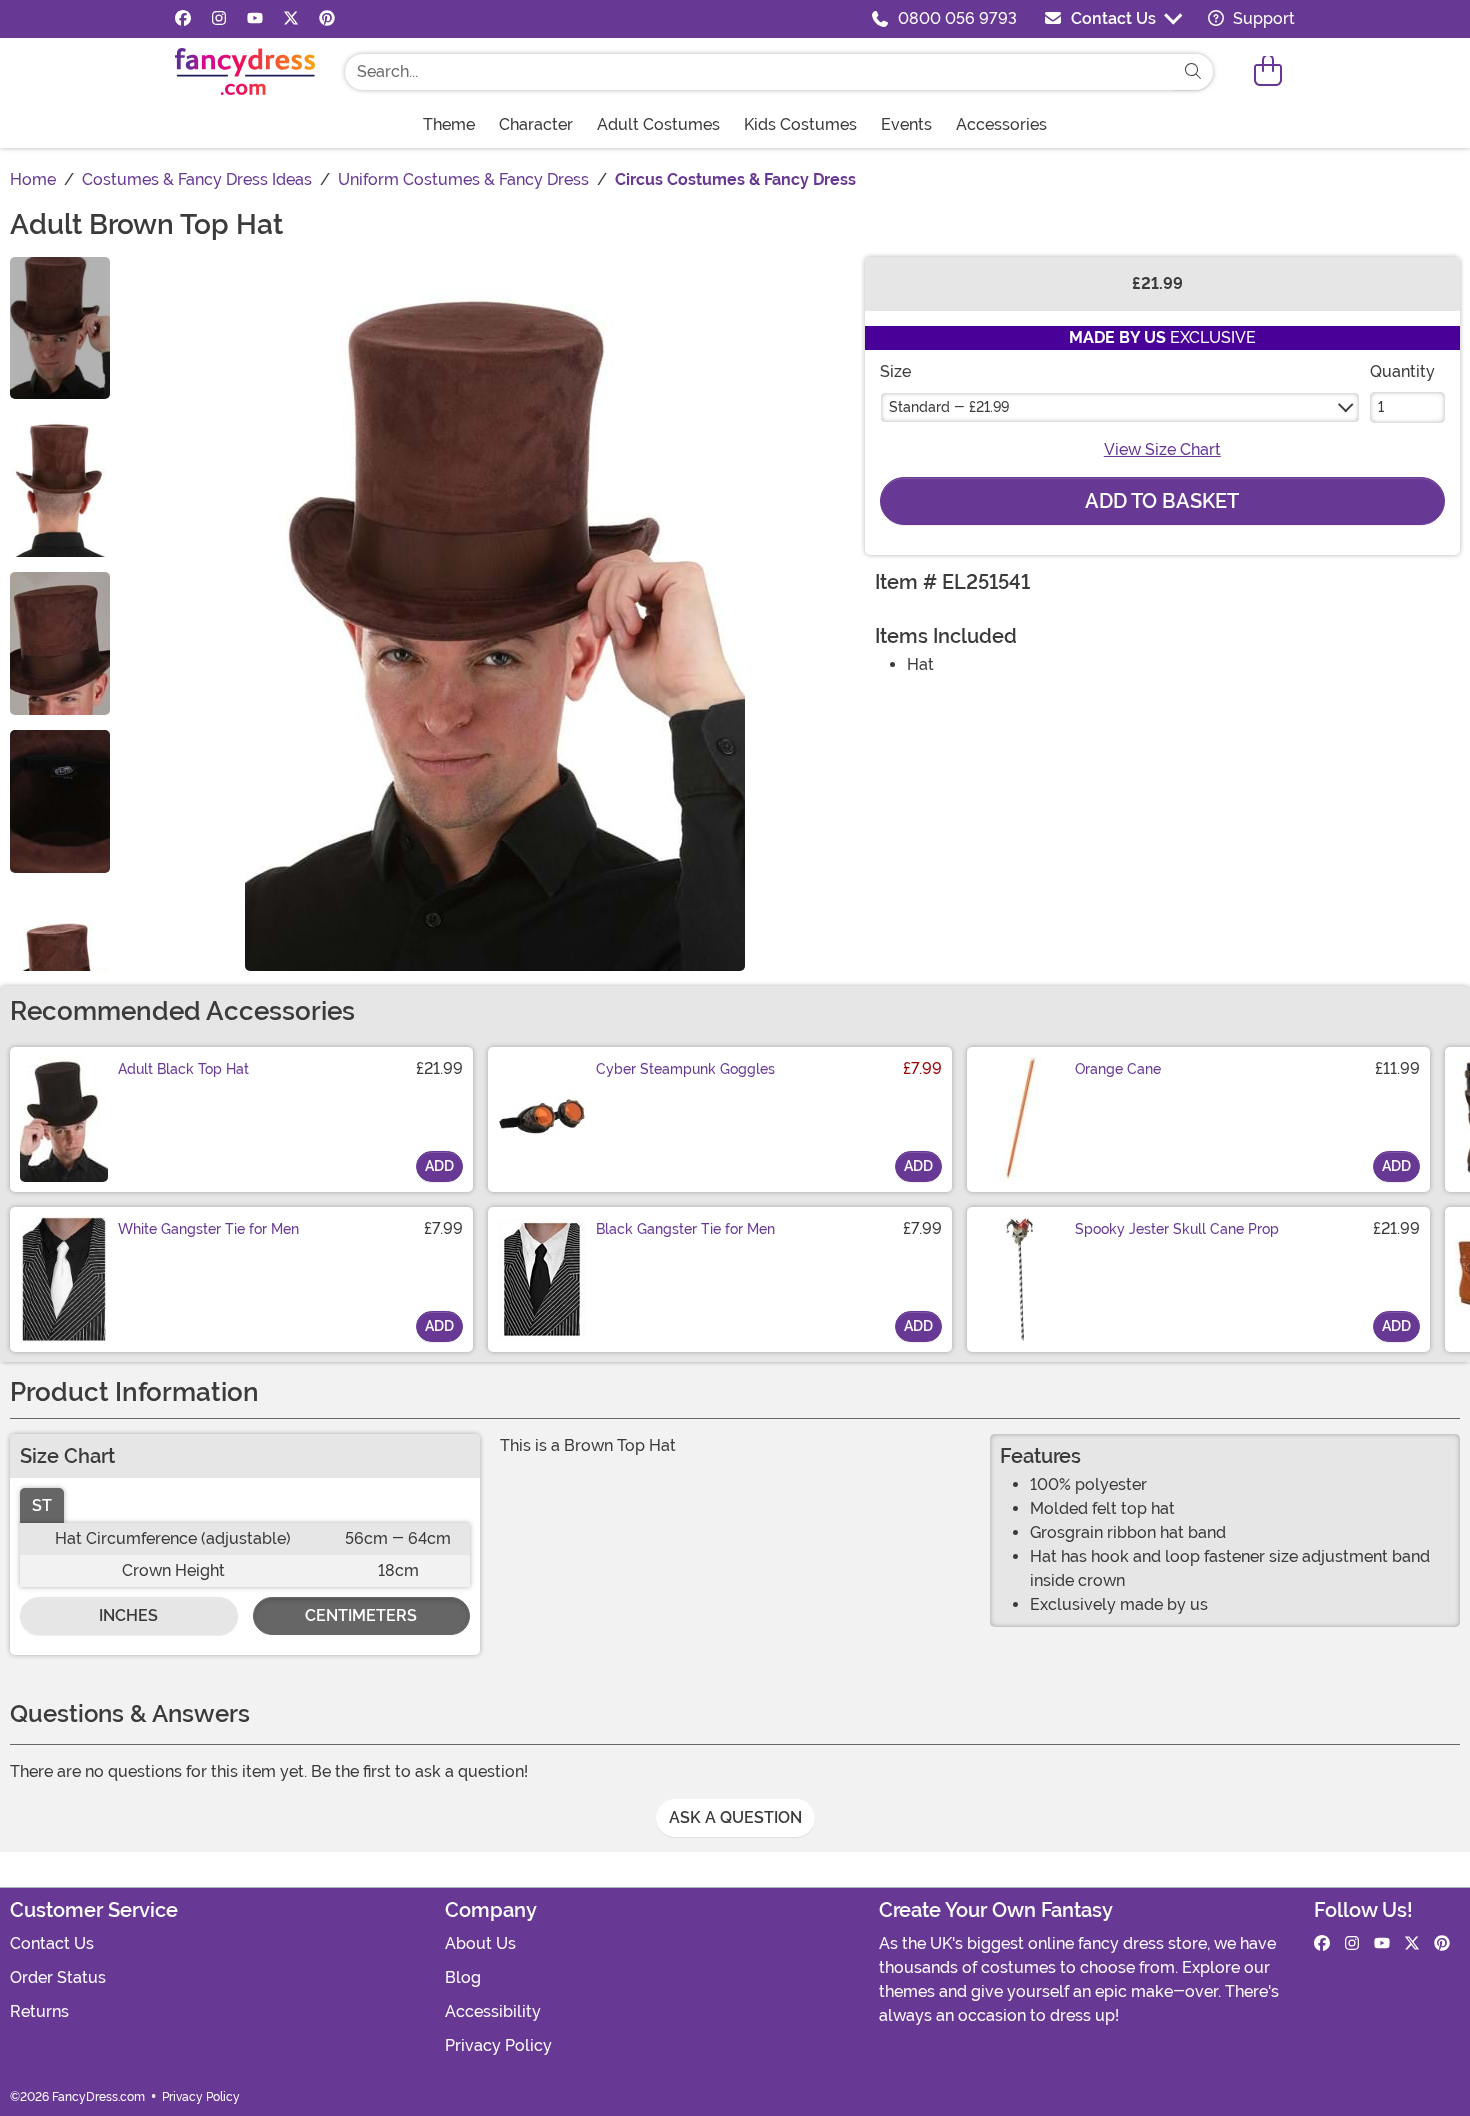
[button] (1268, 71)
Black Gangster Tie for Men (685, 1229)
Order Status (58, 1977)
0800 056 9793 (957, 18)
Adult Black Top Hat (183, 1069)
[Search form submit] (1193, 72)
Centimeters (361, 1615)
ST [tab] (42, 1505)
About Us (480, 1943)
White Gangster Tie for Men (208, 1229)
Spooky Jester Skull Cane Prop (1177, 1229)
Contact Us (1113, 18)
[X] (291, 19)
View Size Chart (1162, 449)
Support (1262, 18)
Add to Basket (1162, 501)
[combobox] (759, 72)
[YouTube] (255, 19)
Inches (128, 1615)
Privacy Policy (498, 2045)
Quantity (1402, 371)
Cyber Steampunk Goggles (685, 1069)
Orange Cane (1118, 1069)
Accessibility (493, 2011)
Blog (463, 1977)
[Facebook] (183, 19)
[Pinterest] (327, 19)
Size (895, 371)
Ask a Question (735, 1817)
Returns (39, 2011)
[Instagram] (219, 19)
